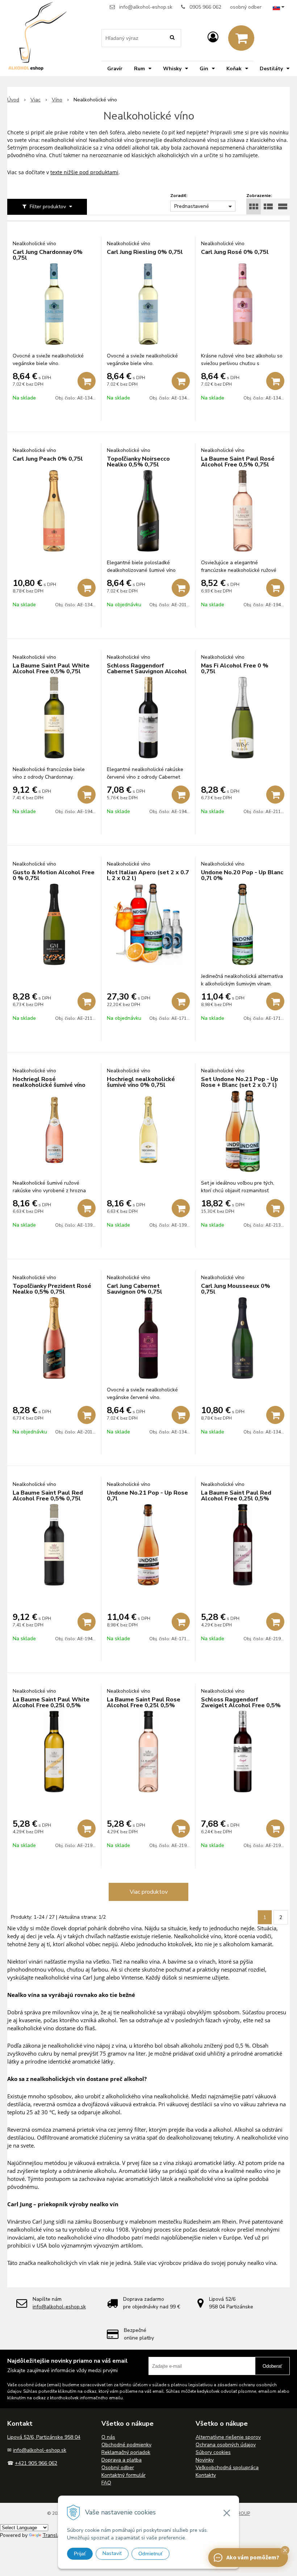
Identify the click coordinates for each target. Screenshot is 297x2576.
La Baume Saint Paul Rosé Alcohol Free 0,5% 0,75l (238, 462)
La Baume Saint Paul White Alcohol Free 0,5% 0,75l (51, 669)
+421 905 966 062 (36, 2463)
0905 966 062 (205, 7)
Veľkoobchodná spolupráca (227, 2468)
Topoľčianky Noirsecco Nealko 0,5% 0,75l (138, 462)
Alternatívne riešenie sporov (228, 2437)
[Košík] (241, 38)
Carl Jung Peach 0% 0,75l (48, 459)
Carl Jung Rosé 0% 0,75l (235, 252)
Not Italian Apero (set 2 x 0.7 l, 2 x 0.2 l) (148, 875)
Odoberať (272, 2366)
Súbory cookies (213, 2452)
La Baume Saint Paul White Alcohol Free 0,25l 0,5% (51, 1702)
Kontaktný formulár (124, 2475)
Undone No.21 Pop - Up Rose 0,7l (147, 1496)
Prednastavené (192, 206)
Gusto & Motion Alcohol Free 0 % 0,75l (54, 875)
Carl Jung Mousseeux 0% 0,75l (236, 1289)
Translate (54, 2535)
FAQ (106, 2483)
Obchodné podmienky (126, 2445)
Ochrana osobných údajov (226, 2445)
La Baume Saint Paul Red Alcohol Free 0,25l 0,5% (236, 1496)
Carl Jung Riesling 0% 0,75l (145, 252)
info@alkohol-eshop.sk (146, 7)
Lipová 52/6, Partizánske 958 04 (44, 2437)
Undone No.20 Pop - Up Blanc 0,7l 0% (242, 875)
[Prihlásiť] (213, 37)
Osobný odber (118, 2468)
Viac (35, 100)
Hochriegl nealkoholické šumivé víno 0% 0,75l (141, 1082)
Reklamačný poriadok (126, 2452)
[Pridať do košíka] (87, 381)
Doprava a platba (122, 2460)
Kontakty (206, 2475)
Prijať (80, 2554)
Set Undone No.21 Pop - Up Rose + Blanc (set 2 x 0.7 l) (240, 1082)
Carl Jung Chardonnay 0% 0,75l (48, 255)
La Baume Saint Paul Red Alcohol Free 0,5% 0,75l (48, 1496)
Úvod (13, 100)
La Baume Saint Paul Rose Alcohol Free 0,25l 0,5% (144, 1702)
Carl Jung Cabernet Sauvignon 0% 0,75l (135, 1289)
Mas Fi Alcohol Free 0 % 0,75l (235, 669)
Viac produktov (149, 1892)
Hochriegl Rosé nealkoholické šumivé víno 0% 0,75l (49, 1085)
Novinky (205, 2460)
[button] (285, 2550)
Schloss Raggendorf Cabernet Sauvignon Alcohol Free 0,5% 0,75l (147, 671)
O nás (108, 2437)
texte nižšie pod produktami (84, 172)
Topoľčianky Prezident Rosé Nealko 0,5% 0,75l (52, 1289)
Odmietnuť (150, 2554)
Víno (57, 100)
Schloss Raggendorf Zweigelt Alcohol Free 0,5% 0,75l (241, 1705)
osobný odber (246, 7)
